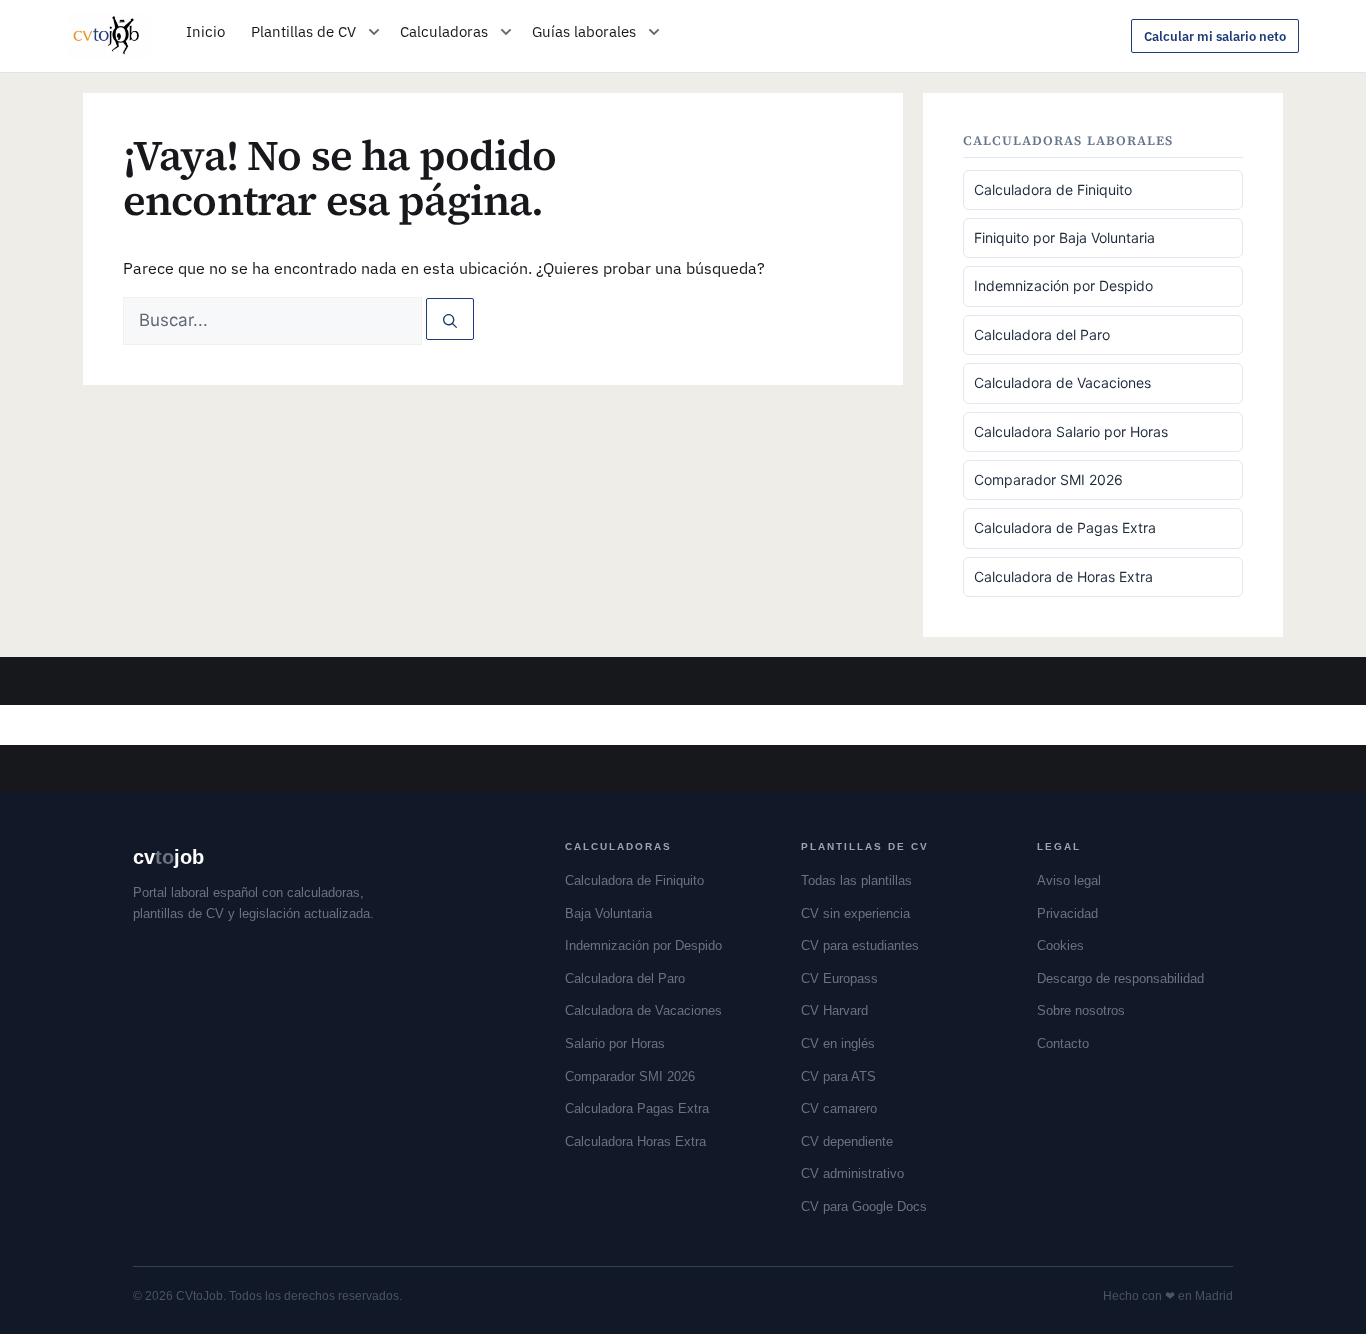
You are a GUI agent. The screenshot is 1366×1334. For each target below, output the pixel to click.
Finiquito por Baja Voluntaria (1064, 237)
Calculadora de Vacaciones (1062, 382)
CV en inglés (838, 1043)
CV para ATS (838, 1076)
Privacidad (1067, 913)
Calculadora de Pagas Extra (1065, 527)
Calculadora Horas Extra (635, 1141)
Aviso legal (1069, 880)
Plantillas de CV (303, 31)
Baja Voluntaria (608, 913)
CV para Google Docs (864, 1206)
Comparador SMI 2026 (1048, 479)
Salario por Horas (615, 1043)
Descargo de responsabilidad (1120, 978)
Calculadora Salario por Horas (1071, 431)
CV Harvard (834, 1010)
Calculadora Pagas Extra (637, 1108)
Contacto (1063, 1043)
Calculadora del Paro (1042, 334)
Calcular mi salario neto (1215, 36)
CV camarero (839, 1108)
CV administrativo (852, 1173)
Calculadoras (444, 31)
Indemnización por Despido (1063, 285)
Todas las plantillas (856, 880)
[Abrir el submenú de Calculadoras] (506, 32)
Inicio (205, 31)
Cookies (1060, 945)
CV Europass (839, 978)
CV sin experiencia (855, 913)
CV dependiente (847, 1141)
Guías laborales (584, 31)
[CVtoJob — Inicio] (108, 36)
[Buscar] (450, 319)
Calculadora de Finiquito (1053, 189)
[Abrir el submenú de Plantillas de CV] (374, 32)
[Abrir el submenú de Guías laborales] (654, 32)
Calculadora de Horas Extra (1063, 576)
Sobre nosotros (1081, 1010)
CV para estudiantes (860, 945)
